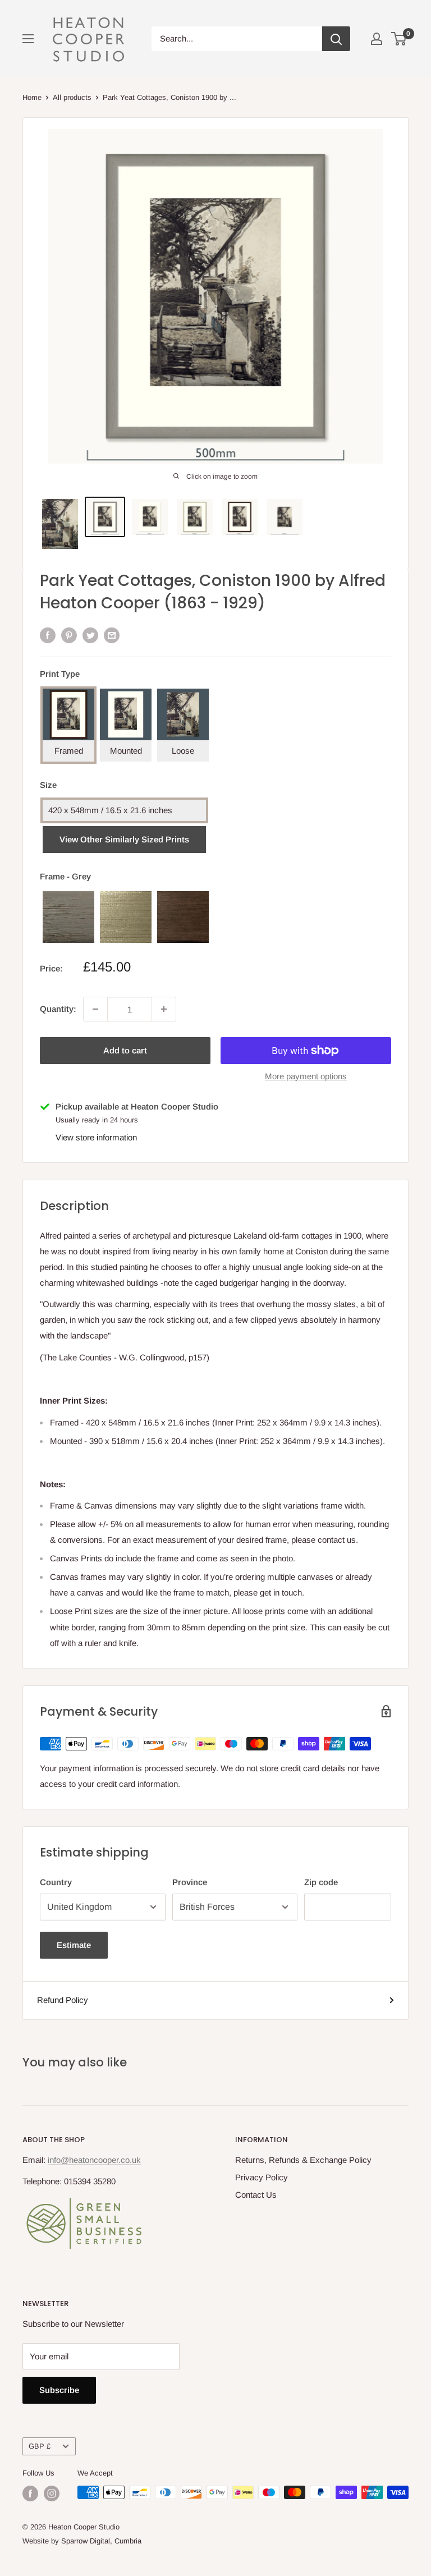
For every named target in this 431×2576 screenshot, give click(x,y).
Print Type (60, 674)
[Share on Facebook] (48, 635)
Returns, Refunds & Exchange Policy (303, 2160)
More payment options (306, 1076)
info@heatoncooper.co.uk (94, 2160)
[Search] (336, 39)
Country (56, 1882)
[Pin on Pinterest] (69, 635)
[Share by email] (112, 635)
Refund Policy (63, 2000)
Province (190, 1882)
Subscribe (59, 2390)
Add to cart (125, 1050)
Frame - (65, 876)
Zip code (321, 1882)
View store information (96, 1137)
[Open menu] (28, 39)
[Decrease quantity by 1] (95, 1009)
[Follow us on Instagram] (52, 2494)
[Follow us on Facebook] (30, 2494)
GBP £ (40, 2446)
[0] (399, 39)
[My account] (377, 39)
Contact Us (256, 2195)
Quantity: (58, 1009)
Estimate (74, 1945)
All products (72, 97)
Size (48, 785)
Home (32, 97)
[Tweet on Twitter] (90, 635)
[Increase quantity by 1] (164, 1009)
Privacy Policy (262, 2177)
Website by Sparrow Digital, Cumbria (82, 2541)
